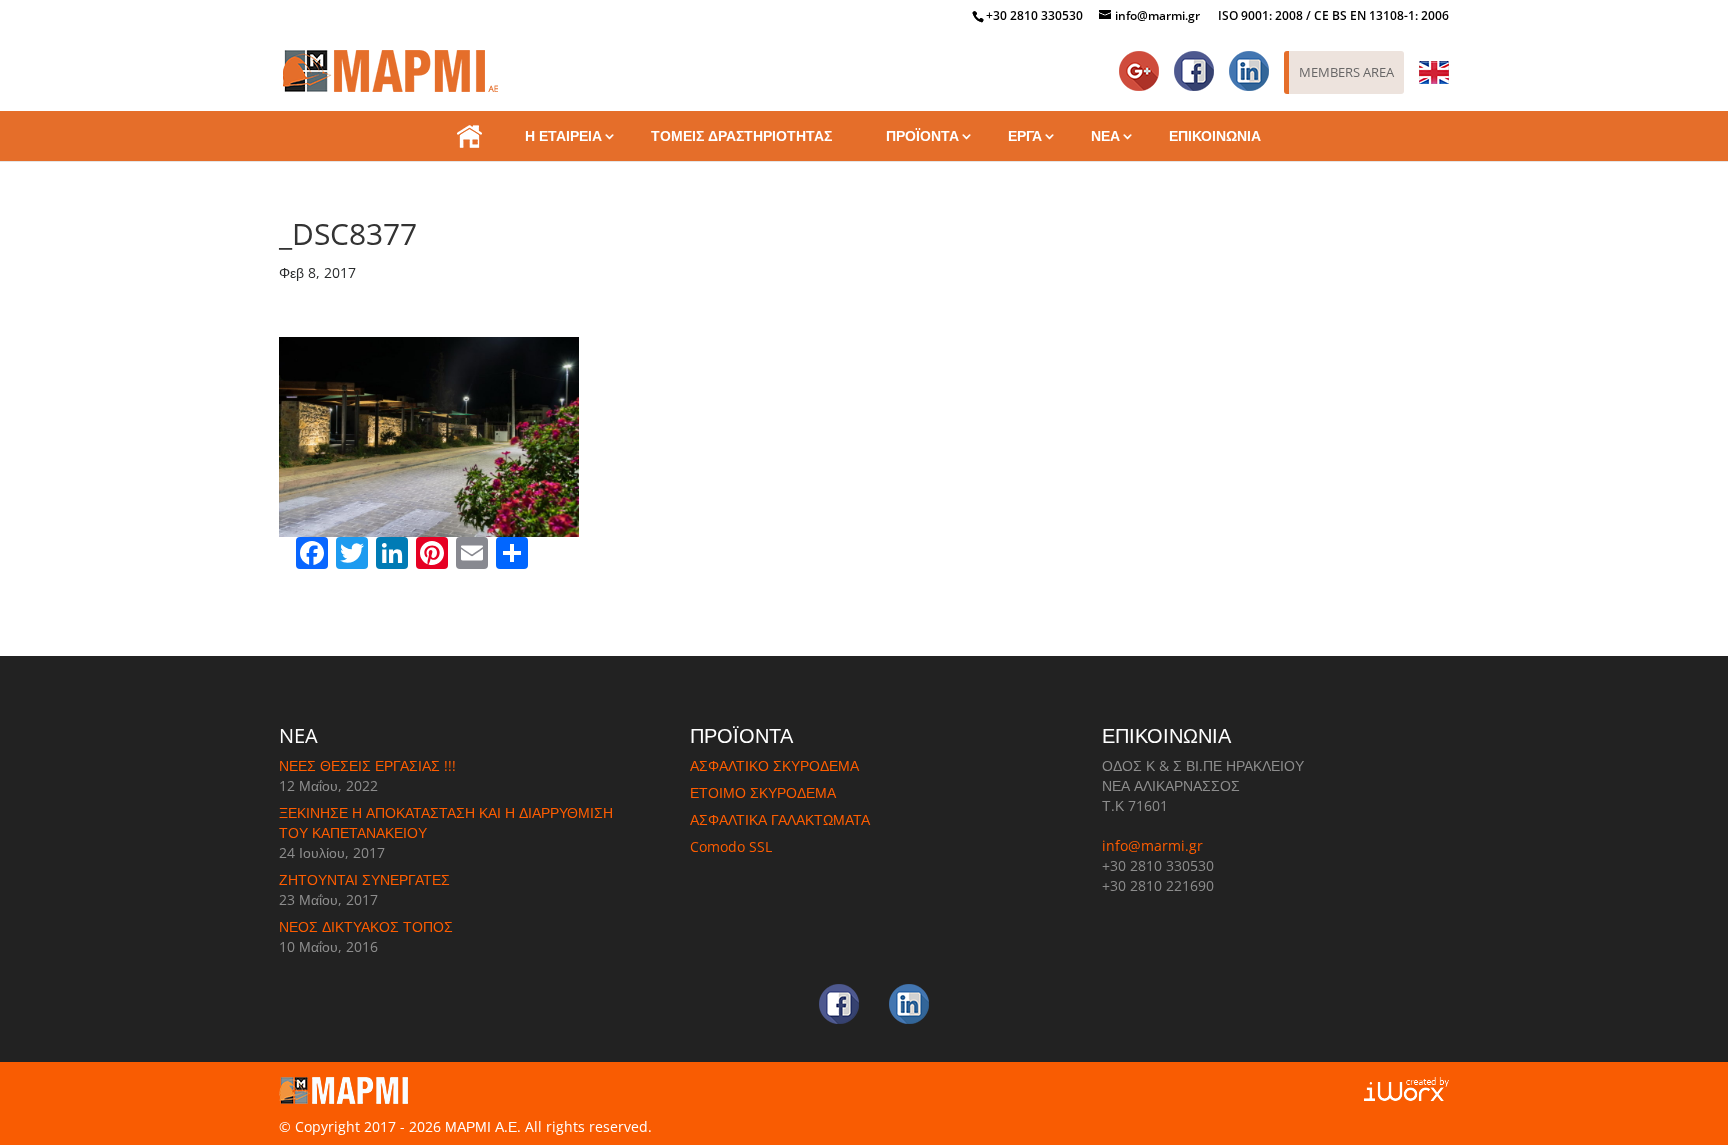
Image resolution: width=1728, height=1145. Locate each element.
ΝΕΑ (1105, 135)
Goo (1143, 62)
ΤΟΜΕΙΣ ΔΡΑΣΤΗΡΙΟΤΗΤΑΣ (741, 135)
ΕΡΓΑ (1025, 135)
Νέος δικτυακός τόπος (366, 926)
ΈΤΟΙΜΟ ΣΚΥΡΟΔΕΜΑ (763, 792)
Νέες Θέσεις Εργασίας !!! (367, 765)
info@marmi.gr (1152, 845)
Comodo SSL (731, 846)
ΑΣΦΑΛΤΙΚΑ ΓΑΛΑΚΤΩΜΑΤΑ (780, 819)
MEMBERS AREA (1346, 72)
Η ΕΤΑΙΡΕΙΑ (563, 135)
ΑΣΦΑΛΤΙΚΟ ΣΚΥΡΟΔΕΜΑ (774, 765)
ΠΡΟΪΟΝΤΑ (922, 135)
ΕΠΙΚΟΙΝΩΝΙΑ (1215, 135)
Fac (1201, 62)
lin (1260, 62)
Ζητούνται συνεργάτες (364, 879)
